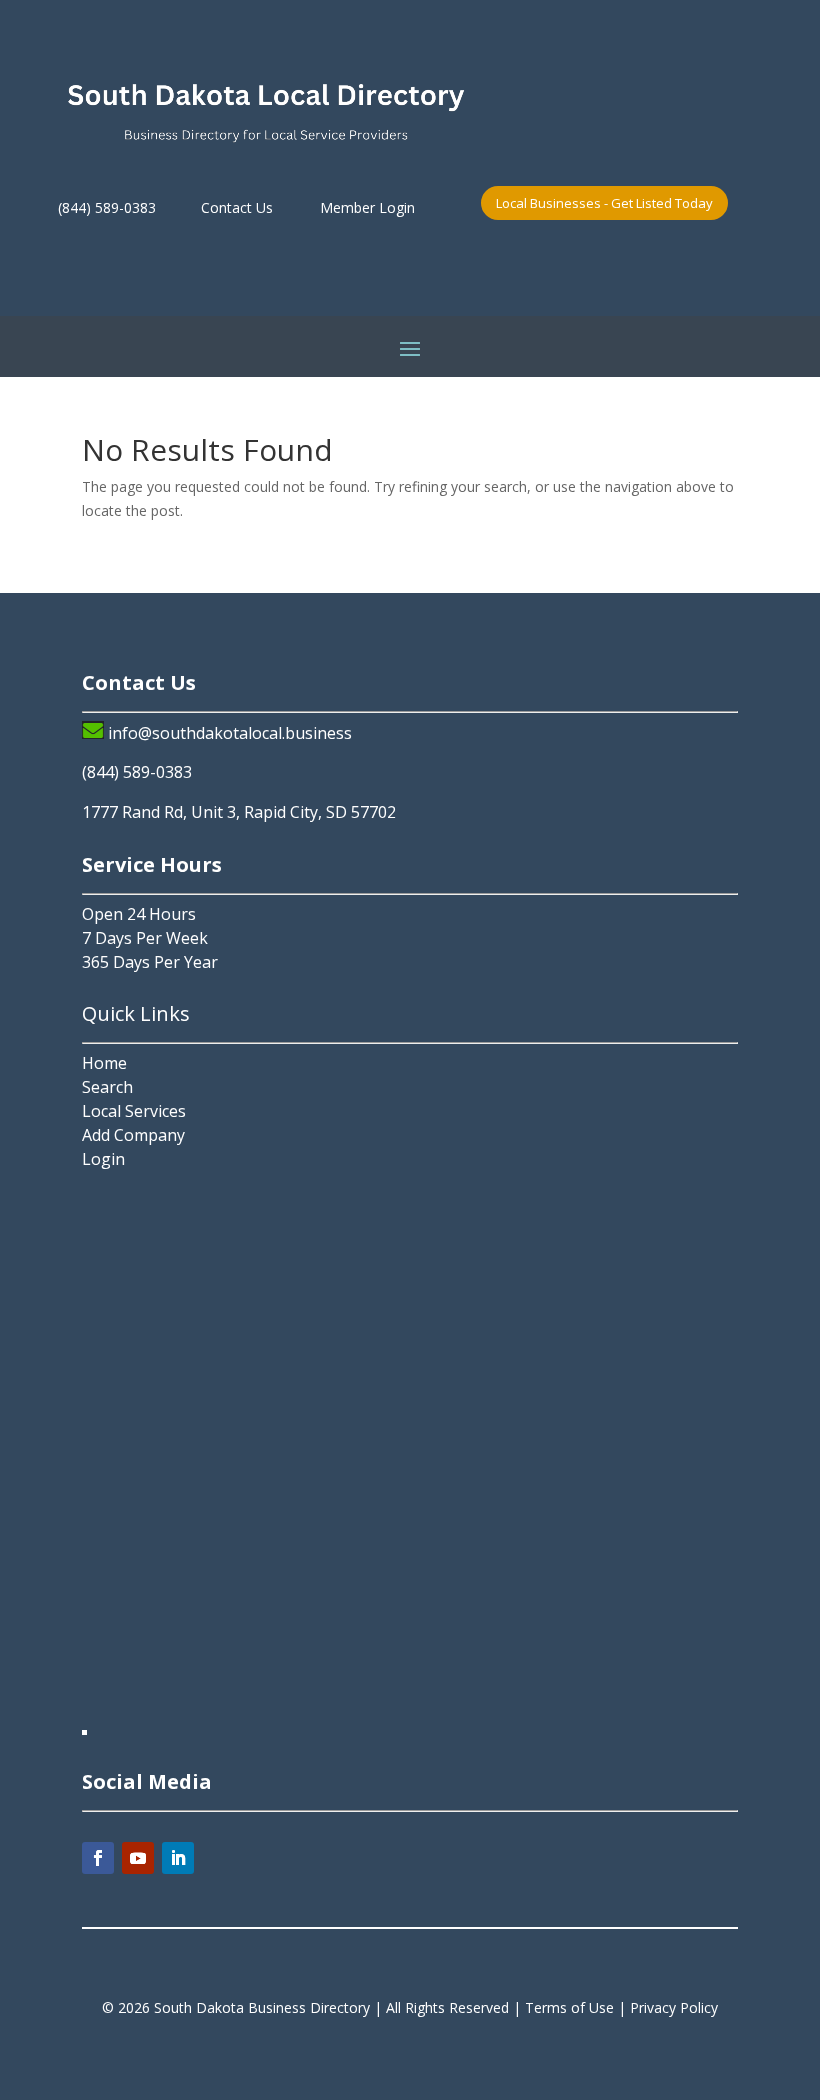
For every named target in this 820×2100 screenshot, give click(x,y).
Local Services (134, 1111)
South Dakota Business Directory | (270, 2007)
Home (104, 1063)
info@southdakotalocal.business (230, 733)
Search (107, 1087)
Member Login (367, 207)
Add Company (133, 1135)
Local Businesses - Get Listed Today (604, 203)
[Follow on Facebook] (98, 1858)
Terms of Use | (577, 2007)
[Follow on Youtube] (138, 1858)
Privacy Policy (674, 2007)
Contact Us (237, 207)
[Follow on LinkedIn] (178, 1858)
